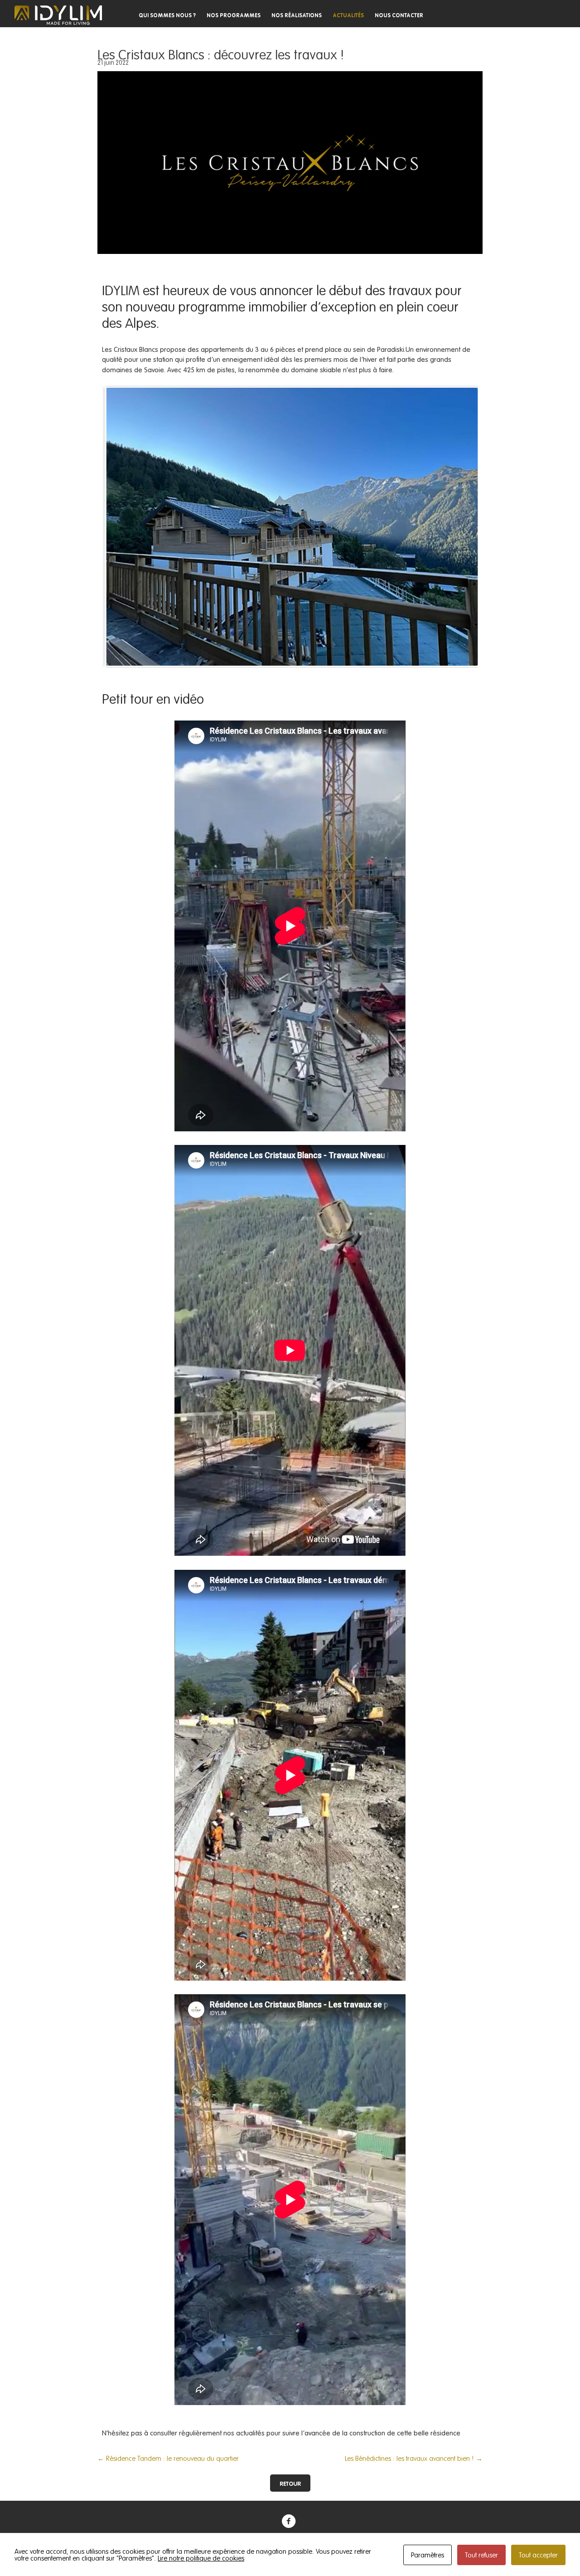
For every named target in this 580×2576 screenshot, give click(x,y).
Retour (290, 2483)
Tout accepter (538, 2555)
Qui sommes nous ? (167, 15)
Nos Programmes (234, 15)
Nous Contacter (399, 15)
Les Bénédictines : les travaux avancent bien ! (414, 2458)
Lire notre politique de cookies (201, 2558)
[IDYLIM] (58, 15)
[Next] (459, 526)
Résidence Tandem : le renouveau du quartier (168, 2458)
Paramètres (428, 2555)
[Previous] (121, 526)
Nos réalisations (297, 15)
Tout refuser (481, 2555)
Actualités (348, 15)
